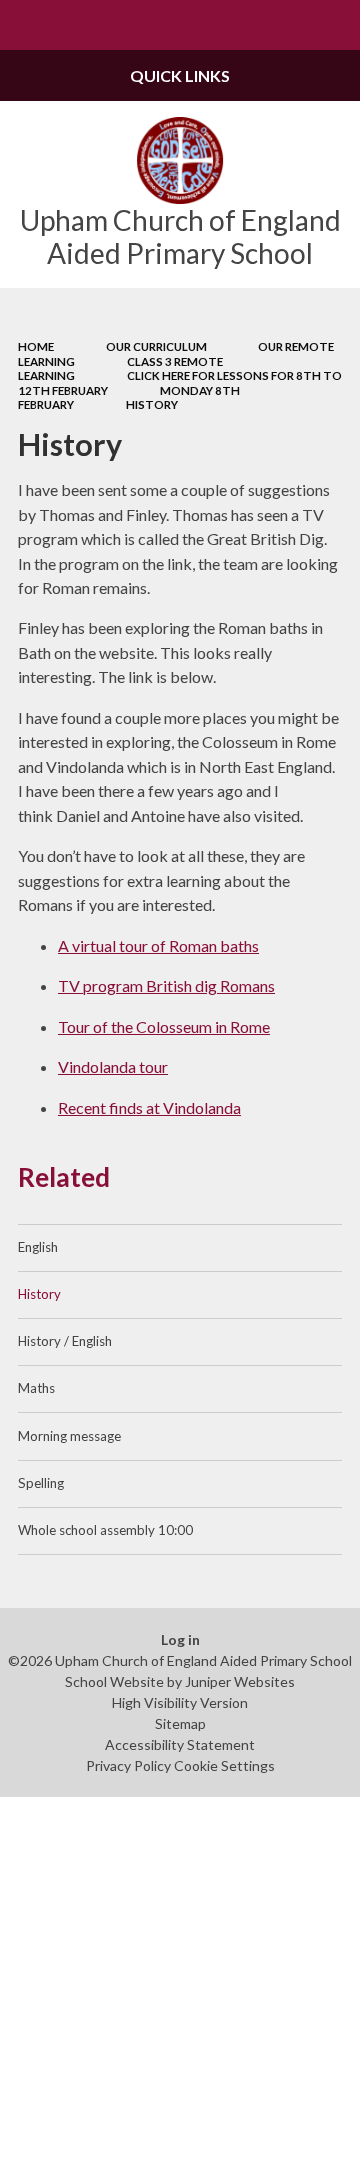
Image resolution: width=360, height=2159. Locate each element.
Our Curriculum (156, 346)
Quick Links (180, 75)
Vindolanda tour (113, 1066)
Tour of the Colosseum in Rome (164, 1026)
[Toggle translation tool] (286, 25)
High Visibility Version (180, 1702)
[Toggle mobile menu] (25, 25)
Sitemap (180, 1723)
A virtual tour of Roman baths (158, 945)
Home (36, 346)
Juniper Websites (240, 1681)
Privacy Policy (128, 1765)
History (152, 404)
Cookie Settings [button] (224, 1765)
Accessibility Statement (180, 1744)
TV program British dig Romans (166, 985)
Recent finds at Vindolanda (149, 1107)
